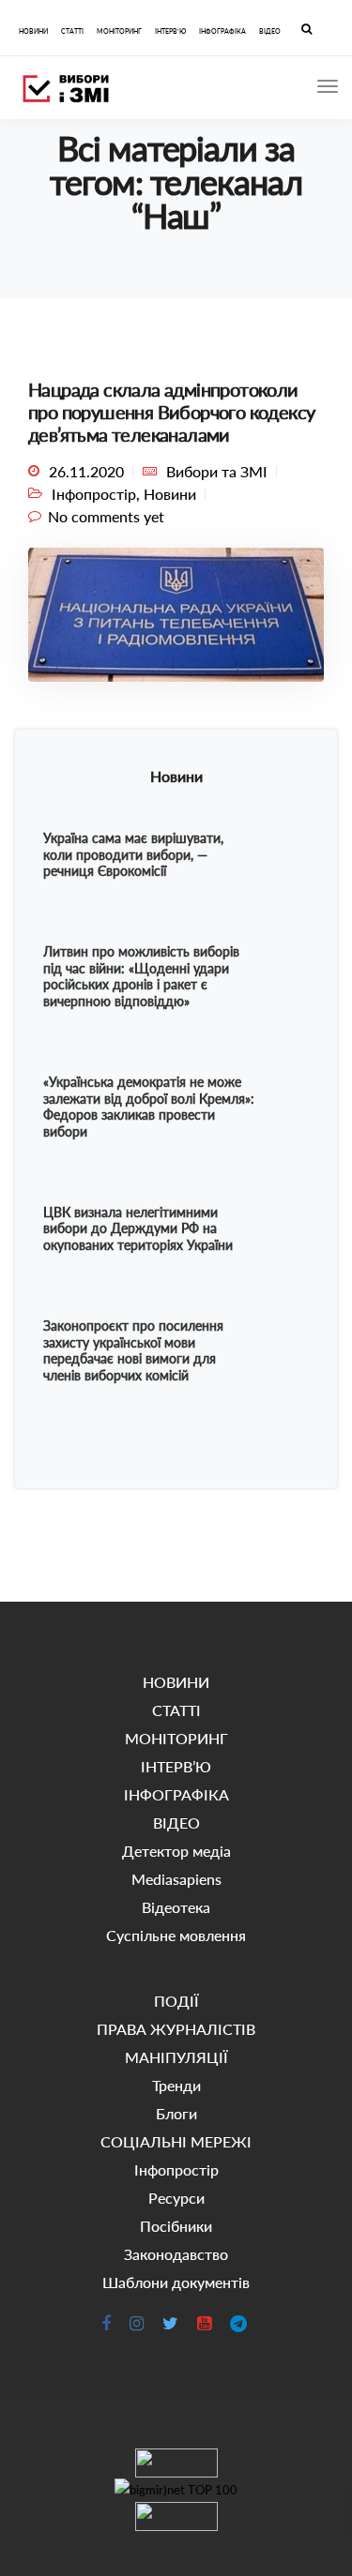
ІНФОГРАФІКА (222, 31)
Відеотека (176, 1907)
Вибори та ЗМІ (217, 471)
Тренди (176, 2085)
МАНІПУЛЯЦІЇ (176, 2057)
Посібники (176, 2226)
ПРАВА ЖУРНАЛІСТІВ (176, 2029)
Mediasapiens (176, 1879)
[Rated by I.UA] (176, 2463)
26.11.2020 (86, 471)
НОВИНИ (33, 31)
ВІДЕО (270, 31)
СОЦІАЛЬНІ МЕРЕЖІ (176, 2141)
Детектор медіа (176, 1851)
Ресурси (176, 2198)
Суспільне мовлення (176, 1935)
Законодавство (176, 2254)
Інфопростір (94, 494)
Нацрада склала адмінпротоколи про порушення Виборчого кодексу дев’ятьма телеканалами (171, 412)
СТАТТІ (72, 31)
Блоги (176, 2113)
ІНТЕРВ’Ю (170, 31)
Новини (170, 494)
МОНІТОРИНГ (119, 31)
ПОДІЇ (176, 2001)
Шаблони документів (176, 2282)
